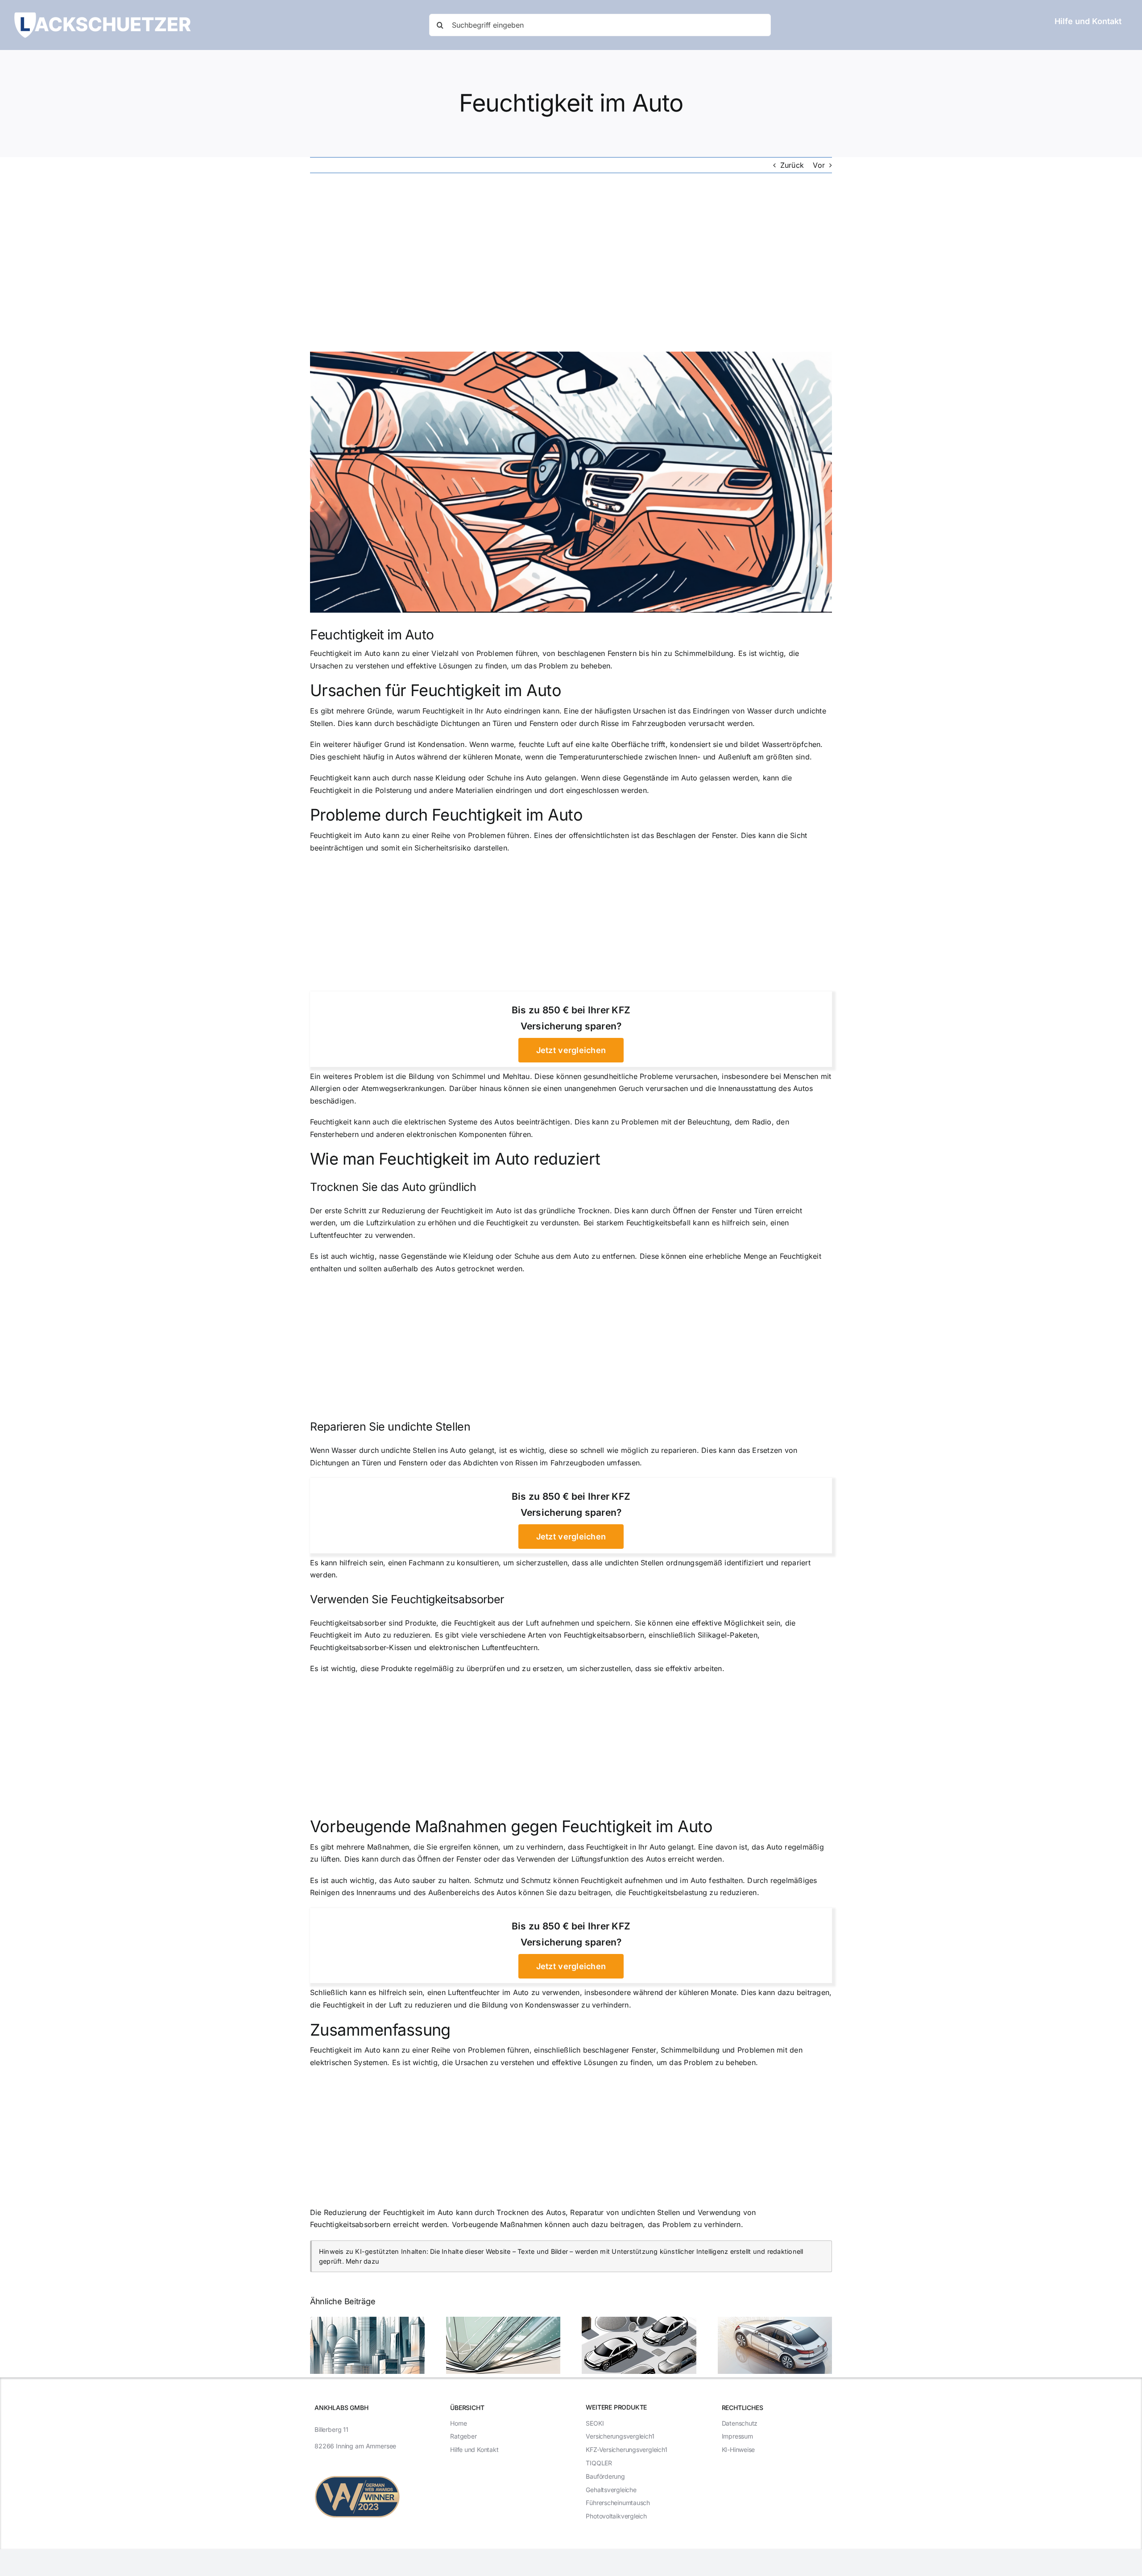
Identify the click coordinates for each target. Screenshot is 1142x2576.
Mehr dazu (362, 2261)
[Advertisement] (571, 262)
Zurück (792, 165)
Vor (819, 165)
